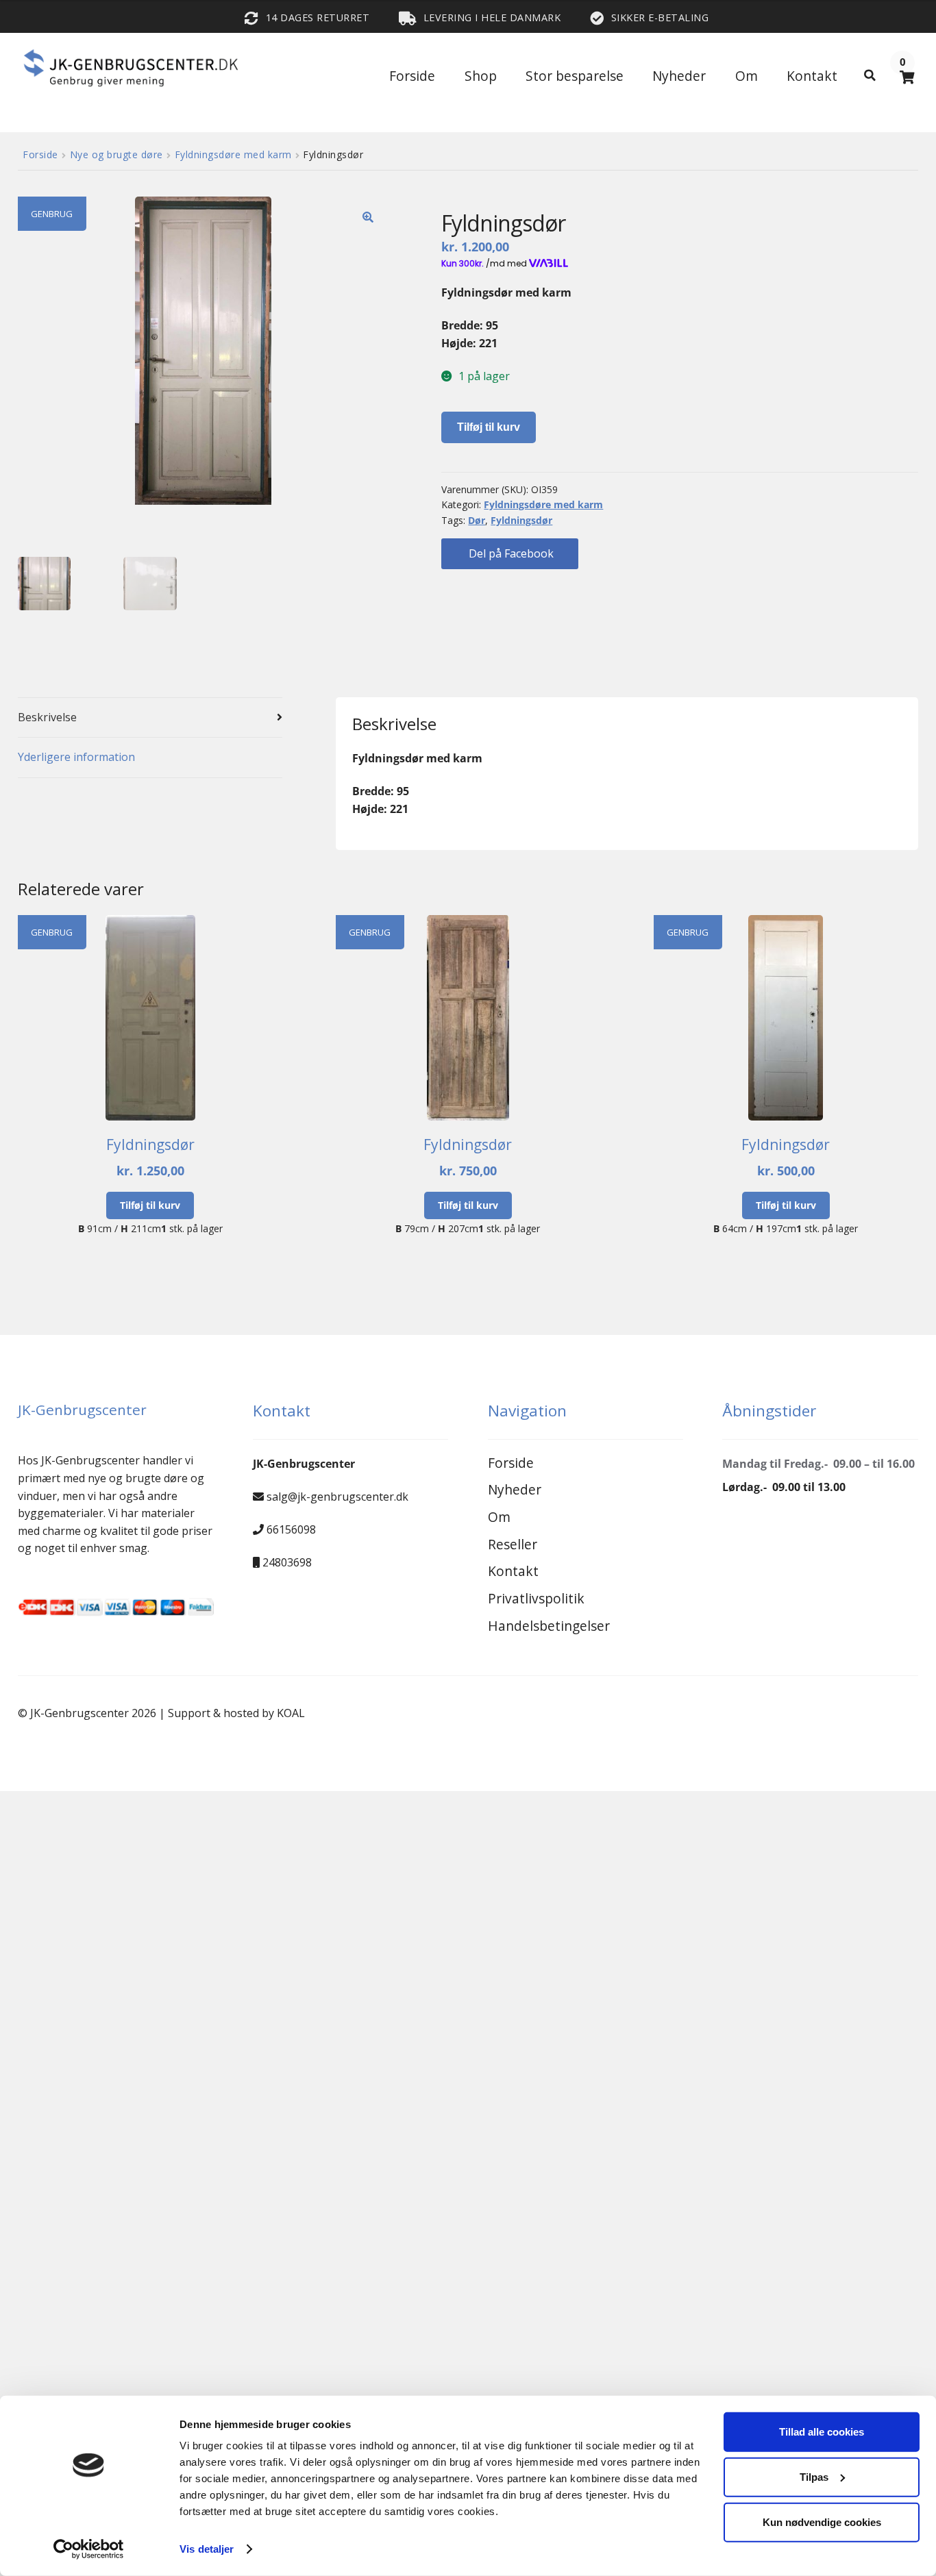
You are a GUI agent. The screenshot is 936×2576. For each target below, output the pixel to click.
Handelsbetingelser (549, 1626)
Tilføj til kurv (489, 427)
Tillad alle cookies (822, 2432)
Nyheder (679, 76)
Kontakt (812, 76)
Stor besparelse (575, 76)
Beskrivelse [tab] (47, 717)
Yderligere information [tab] (76, 757)
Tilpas (814, 2477)
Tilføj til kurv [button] (150, 1205)
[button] (368, 217)
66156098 (291, 1529)
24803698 (287, 1562)
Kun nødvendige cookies (822, 2522)
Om (747, 76)
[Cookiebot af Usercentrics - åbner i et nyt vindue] (89, 2549)
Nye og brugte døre (116, 154)
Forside (412, 76)
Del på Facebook (510, 553)
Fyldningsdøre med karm (233, 154)
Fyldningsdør (521, 520)
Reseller (513, 1544)
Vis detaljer (207, 2549)
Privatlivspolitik (536, 1598)
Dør (477, 520)
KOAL (291, 1713)
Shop (481, 76)
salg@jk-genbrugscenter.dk (337, 1497)
